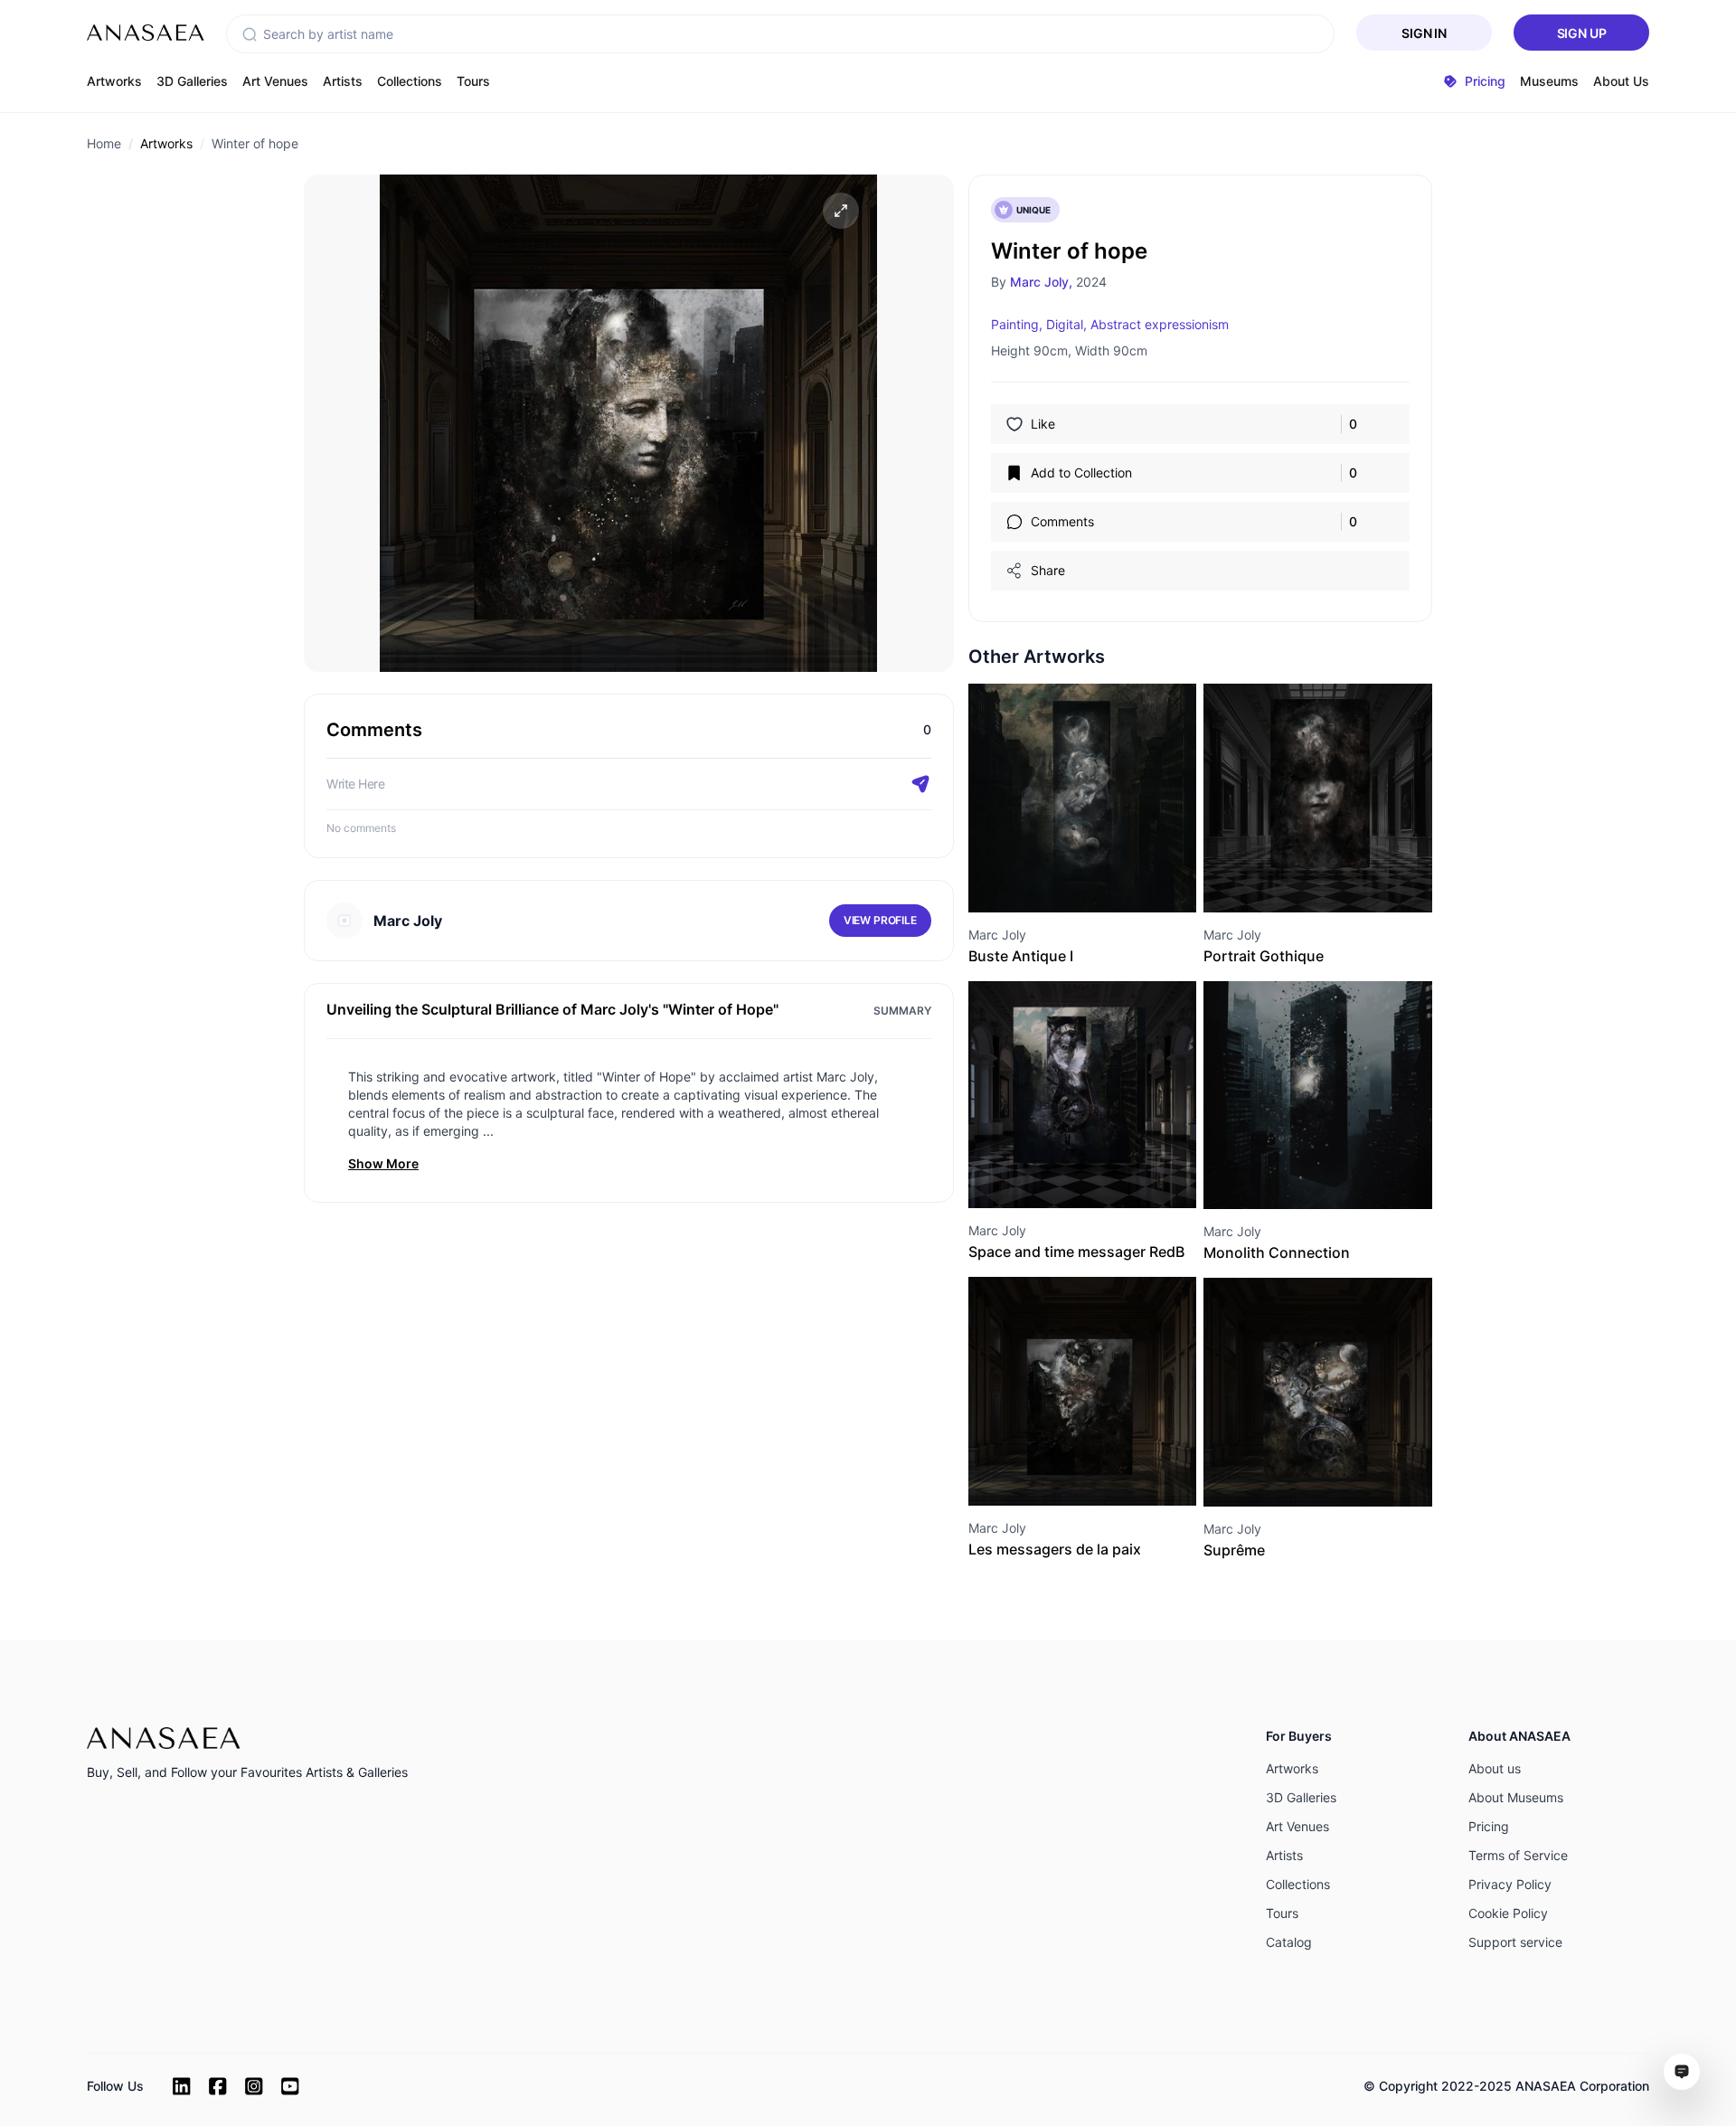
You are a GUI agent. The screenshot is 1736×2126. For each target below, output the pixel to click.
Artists (343, 81)
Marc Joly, (1041, 282)
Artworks (114, 81)
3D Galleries (192, 81)
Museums (1549, 81)
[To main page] (146, 33)
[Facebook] (218, 2086)
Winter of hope (255, 143)
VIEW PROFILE (880, 920)
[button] (250, 34)
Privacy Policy (1510, 1884)
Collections (410, 81)
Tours (473, 81)
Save (1102, 879)
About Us (1621, 81)
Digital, (1066, 324)
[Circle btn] (1050, 880)
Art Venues (275, 81)
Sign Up (1582, 33)
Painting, (1017, 324)
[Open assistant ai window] (1682, 2072)
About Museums (1516, 1797)
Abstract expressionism (1160, 324)
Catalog (1289, 1942)
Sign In (1424, 33)
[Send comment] (920, 784)
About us (1495, 1768)
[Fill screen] (841, 211)
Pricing (1489, 1826)
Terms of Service (1518, 1855)
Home (104, 143)
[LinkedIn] (182, 2086)
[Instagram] (254, 2086)
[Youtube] (290, 2086)
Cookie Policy (1508, 1913)
